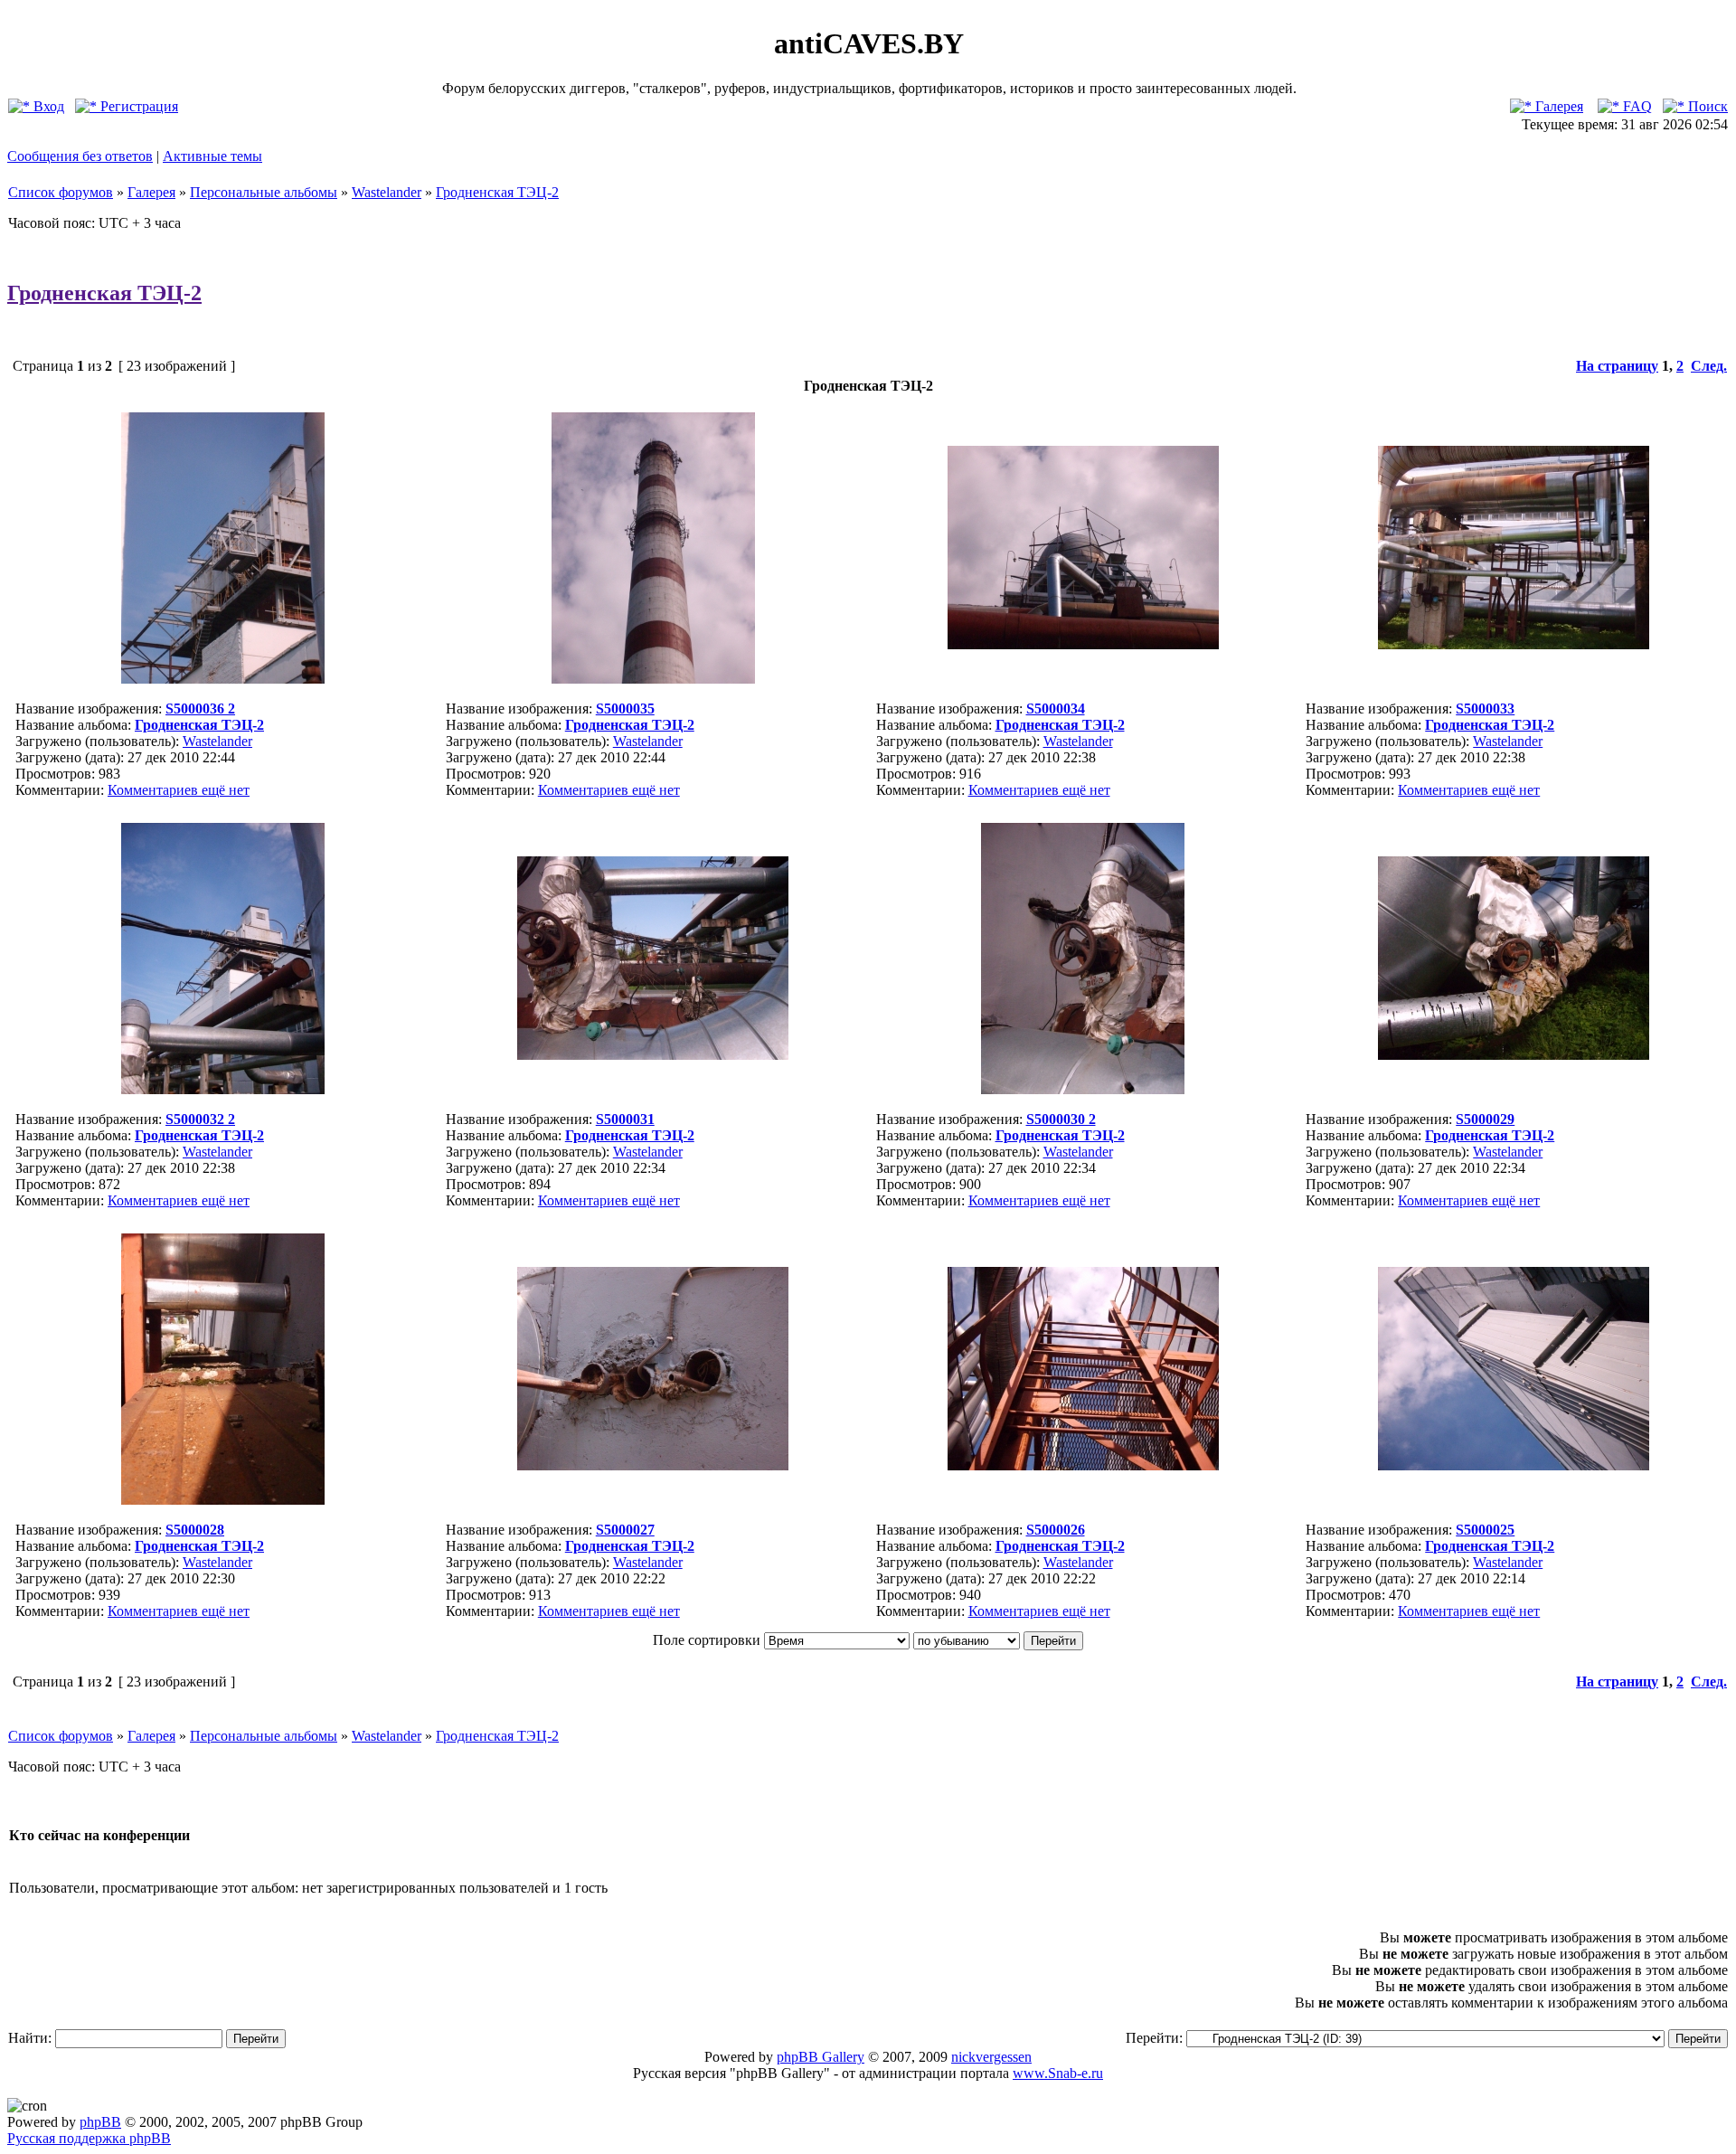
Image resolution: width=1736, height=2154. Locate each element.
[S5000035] (653, 679)
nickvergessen (991, 2057)
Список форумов (61, 192)
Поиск (1706, 106)
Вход (47, 106)
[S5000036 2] (223, 679)
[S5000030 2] (1083, 1089)
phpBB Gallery (821, 2057)
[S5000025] (1514, 1465)
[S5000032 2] (223, 1089)
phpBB (100, 2122)
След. (1709, 366)
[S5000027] (653, 1465)
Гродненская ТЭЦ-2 (497, 192)
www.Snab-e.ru (1058, 2073)
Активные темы (212, 156)
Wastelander (387, 192)
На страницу (1617, 366)
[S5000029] (1514, 1055)
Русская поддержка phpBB (89, 2138)
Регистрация (137, 106)
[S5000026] (1083, 1465)
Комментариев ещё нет (179, 790)
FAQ (1636, 106)
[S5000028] (223, 1500)
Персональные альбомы (264, 192)
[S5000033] (1514, 644)
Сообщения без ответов (80, 156)
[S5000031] (653, 1055)
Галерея (1557, 106)
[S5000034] (1083, 644)
